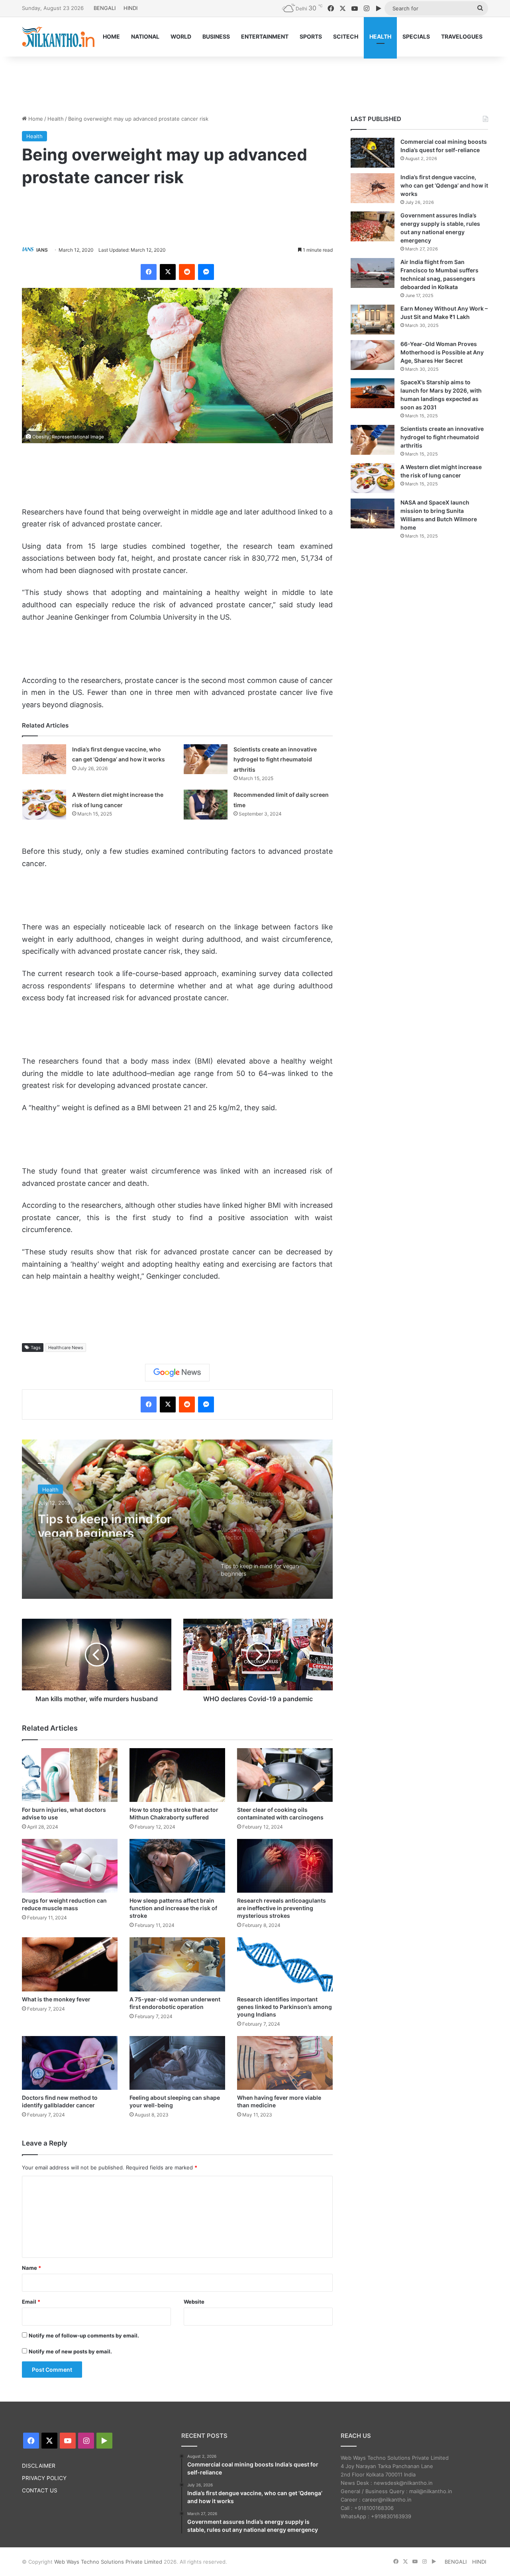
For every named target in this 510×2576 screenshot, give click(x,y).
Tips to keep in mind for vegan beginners (105, 1522)
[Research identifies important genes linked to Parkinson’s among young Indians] (285, 1964)
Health (56, 119)
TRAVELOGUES (462, 36)
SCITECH (346, 36)
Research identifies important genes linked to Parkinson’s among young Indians (284, 2007)
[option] (177, 1519)
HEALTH (380, 36)
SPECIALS (416, 36)
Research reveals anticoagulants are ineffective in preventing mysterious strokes (281, 1908)
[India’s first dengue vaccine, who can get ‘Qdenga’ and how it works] (44, 759)
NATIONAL (145, 36)
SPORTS (311, 36)
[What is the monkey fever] (70, 1964)
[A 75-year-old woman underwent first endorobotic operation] (177, 1964)
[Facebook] (149, 272)
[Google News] (177, 1373)
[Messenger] (206, 272)
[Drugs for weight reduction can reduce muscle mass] (70, 1866)
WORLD (181, 36)
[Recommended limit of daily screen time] (206, 805)
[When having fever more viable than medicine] (285, 2063)
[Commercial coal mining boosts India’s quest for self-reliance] (373, 153)
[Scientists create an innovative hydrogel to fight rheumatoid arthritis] (206, 759)
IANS (42, 250)
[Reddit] (187, 272)
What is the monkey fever (56, 1999)
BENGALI (105, 8)
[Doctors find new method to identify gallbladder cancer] (70, 2063)
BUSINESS (216, 36)
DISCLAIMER (39, 2466)
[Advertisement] (255, 82)
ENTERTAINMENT (265, 36)
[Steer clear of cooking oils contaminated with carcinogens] (285, 1775)
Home (35, 119)
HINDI (130, 8)
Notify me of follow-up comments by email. (84, 2335)
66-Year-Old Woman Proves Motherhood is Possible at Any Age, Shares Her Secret (442, 352)
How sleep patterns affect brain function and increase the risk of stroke (173, 1908)
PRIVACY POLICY (44, 2478)
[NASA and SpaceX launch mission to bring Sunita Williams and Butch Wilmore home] (373, 513)
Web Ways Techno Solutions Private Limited (108, 2562)
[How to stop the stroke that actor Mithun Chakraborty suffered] (177, 1775)
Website (194, 2302)
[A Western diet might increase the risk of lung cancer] (44, 805)
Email (31, 2302)
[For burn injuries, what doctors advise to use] (70, 1775)
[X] (168, 272)
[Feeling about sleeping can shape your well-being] (177, 2063)
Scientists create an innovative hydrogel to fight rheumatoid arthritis (275, 759)
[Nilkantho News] (58, 37)
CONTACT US (40, 2490)
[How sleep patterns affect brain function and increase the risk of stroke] (177, 1866)
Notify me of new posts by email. (70, 2351)
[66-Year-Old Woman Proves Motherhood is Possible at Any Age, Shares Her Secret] (373, 355)
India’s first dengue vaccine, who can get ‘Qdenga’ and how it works (444, 185)
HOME (111, 36)
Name (31, 2268)
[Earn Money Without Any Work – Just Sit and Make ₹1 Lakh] (373, 320)
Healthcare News (66, 1348)
